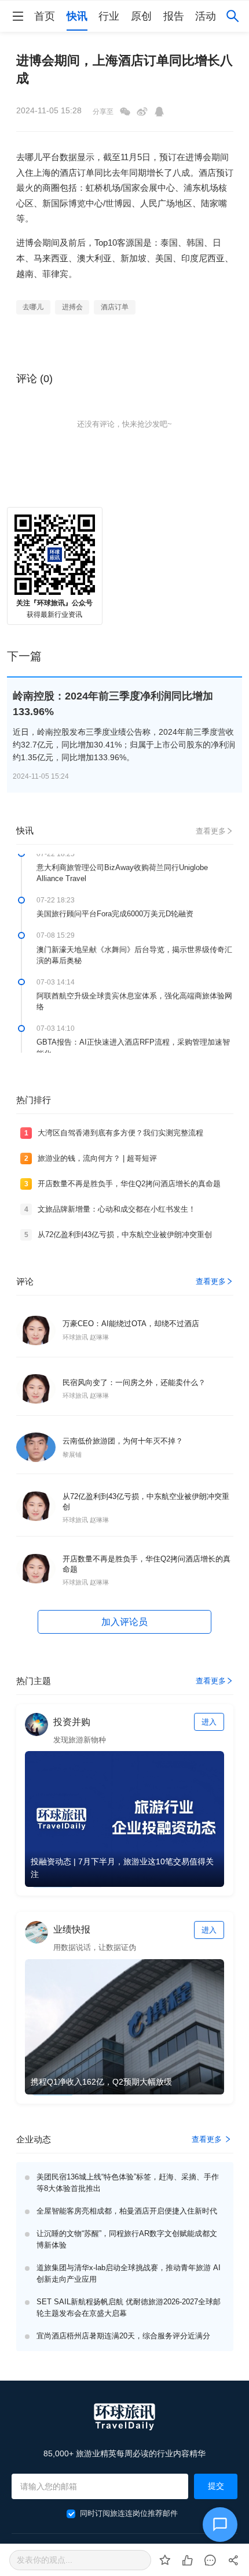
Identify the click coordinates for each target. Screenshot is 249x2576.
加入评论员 (124, 1622)
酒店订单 (115, 307)
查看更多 (211, 831)
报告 (174, 16)
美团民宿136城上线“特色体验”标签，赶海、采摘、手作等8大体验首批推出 (128, 2183)
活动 (206, 16)
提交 (216, 2486)
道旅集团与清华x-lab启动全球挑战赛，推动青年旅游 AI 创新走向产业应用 (129, 2273)
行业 (109, 16)
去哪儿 (33, 307)
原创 (141, 16)
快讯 (77, 16)
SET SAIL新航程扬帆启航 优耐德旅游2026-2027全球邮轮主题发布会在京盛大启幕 (129, 2307)
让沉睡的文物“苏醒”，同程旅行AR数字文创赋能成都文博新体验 (127, 2239)
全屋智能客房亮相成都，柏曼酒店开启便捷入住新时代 (127, 2211)
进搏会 (72, 307)
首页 (45, 16)
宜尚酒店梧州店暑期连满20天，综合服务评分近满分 (123, 2336)
